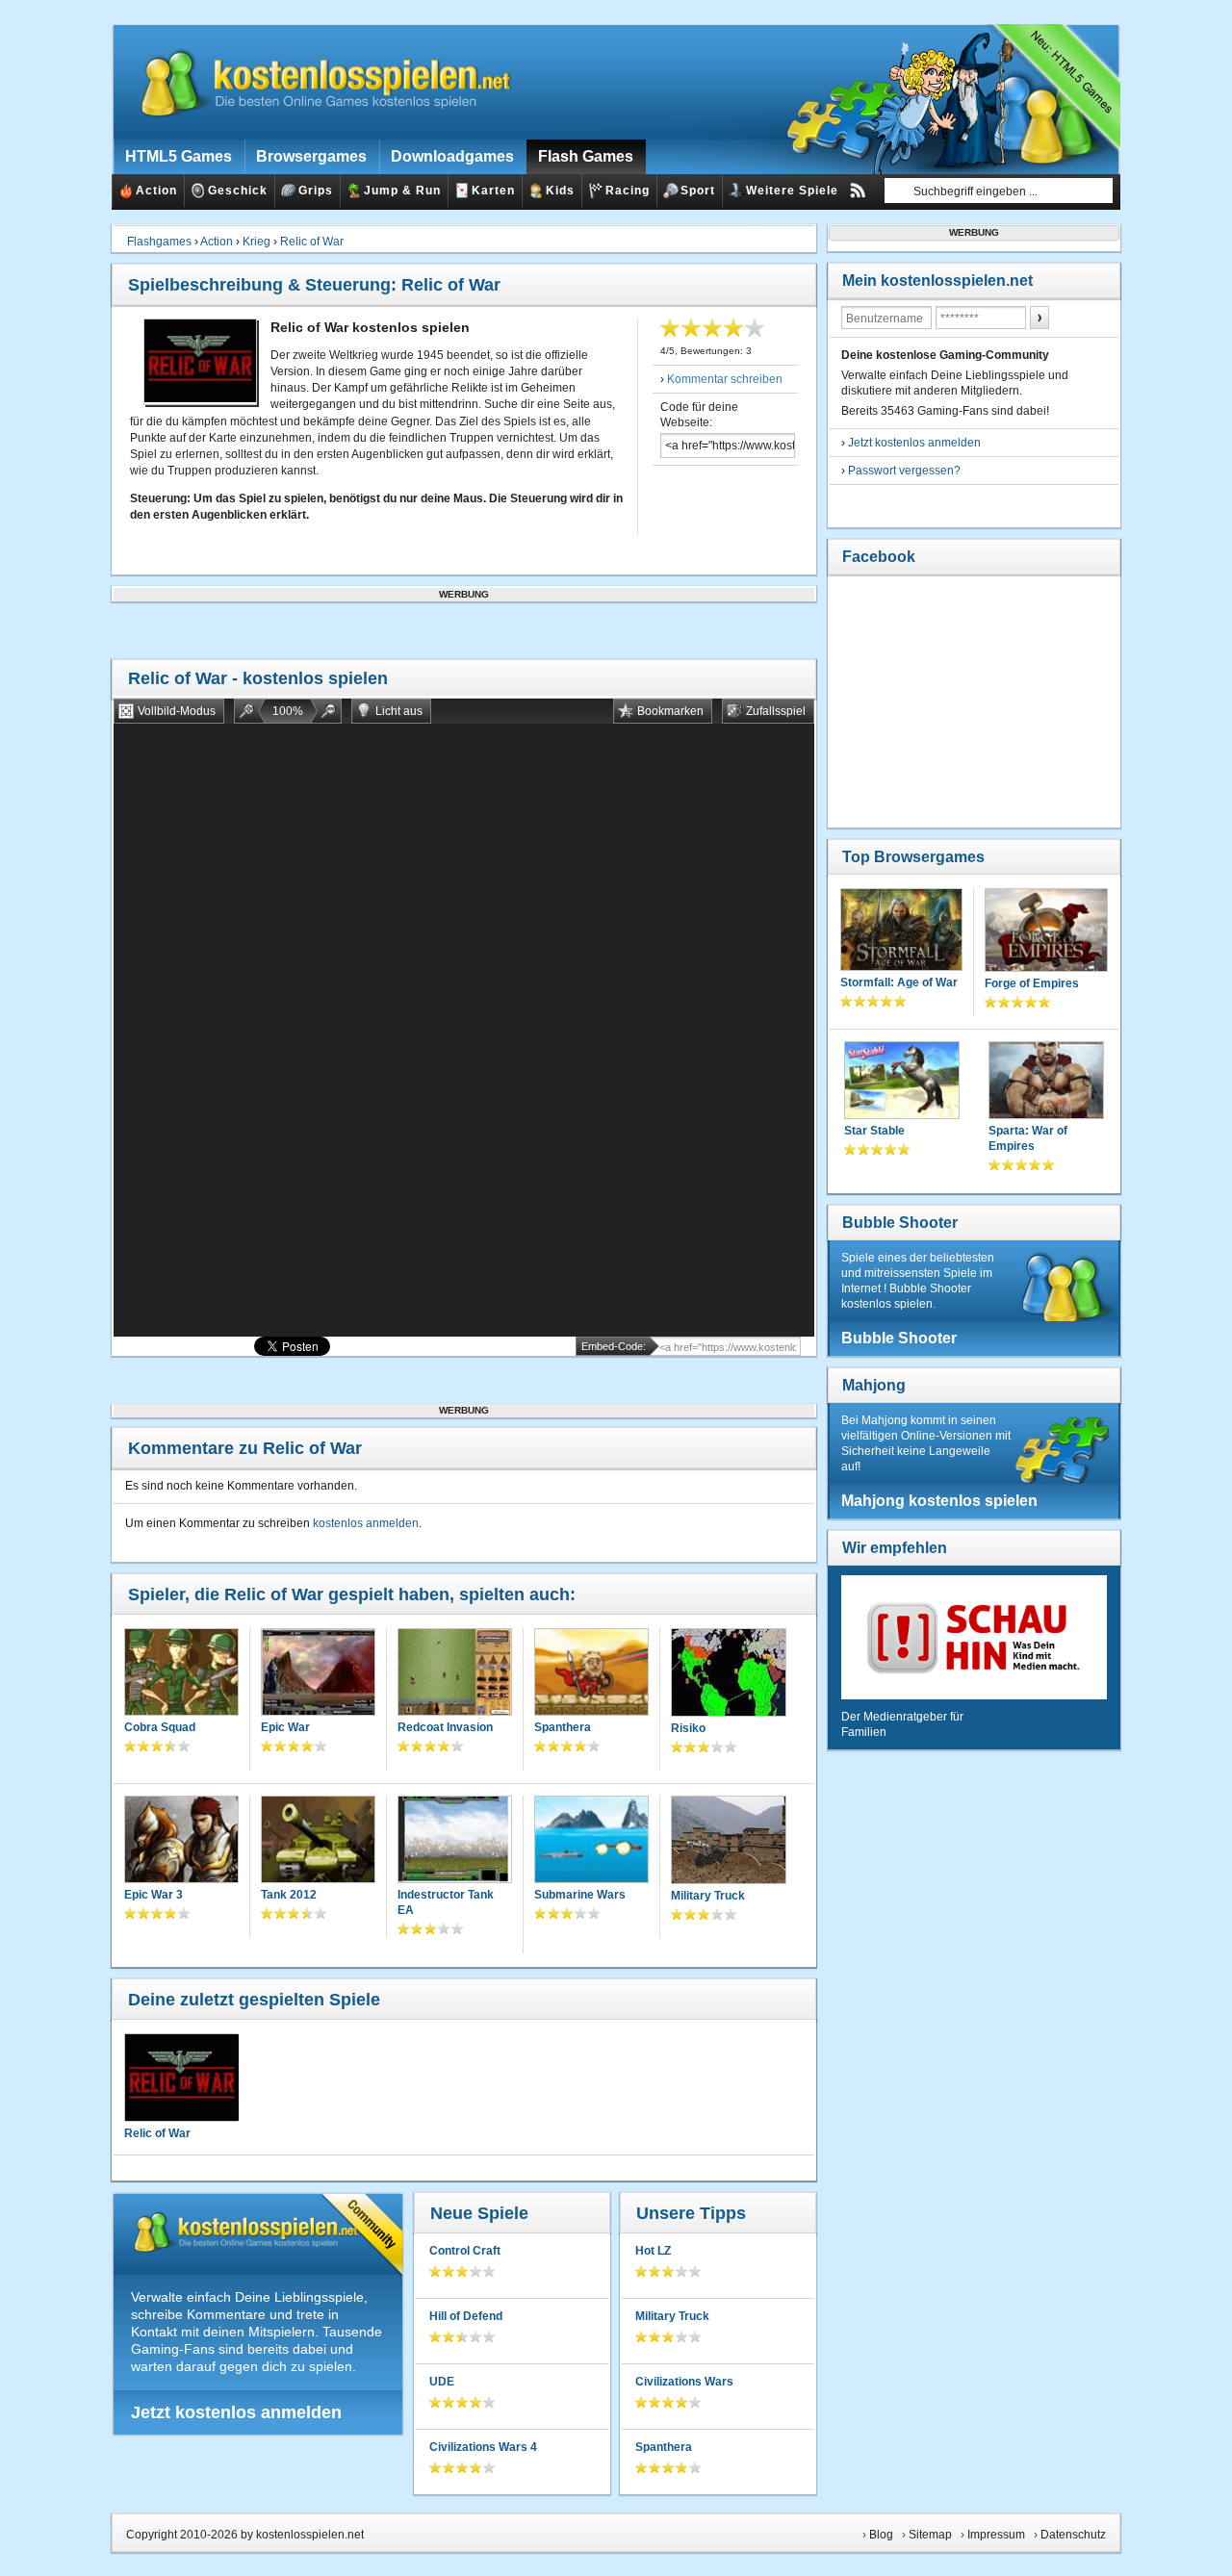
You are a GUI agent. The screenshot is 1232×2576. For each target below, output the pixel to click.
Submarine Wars (580, 1895)
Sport (698, 191)
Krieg (257, 242)
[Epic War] (318, 1674)
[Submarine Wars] (591, 1841)
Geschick (238, 191)
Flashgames (159, 242)
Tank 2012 (289, 1895)
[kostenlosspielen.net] (314, 82)
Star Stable (874, 1131)
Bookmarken (670, 711)
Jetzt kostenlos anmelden (236, 2412)
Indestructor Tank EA (446, 1902)
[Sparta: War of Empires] (1046, 1082)
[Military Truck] (729, 1842)
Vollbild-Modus (177, 711)
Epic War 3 (154, 1895)
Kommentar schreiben (725, 379)
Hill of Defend (466, 2316)
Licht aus (399, 711)
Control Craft (465, 2251)
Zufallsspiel (776, 711)
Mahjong (874, 1385)
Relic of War (312, 242)
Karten (493, 191)
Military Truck (708, 1896)
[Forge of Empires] (1046, 932)
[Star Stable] (902, 1082)
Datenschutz (1073, 2535)
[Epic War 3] (181, 1841)
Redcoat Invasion (445, 1727)
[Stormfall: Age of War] (901, 931)
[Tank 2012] (318, 1841)
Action (156, 191)
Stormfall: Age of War (899, 982)
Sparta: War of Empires (1028, 1138)
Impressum (996, 2535)
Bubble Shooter (900, 1223)
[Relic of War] (181, 2078)
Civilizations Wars (684, 2382)
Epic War (285, 1727)
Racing (628, 191)
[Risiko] (729, 1674)
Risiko (688, 1728)
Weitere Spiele (792, 191)
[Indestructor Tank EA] (455, 1841)
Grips (316, 191)
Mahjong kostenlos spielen (939, 1501)
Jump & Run (402, 191)
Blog (881, 2535)
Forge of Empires (1032, 983)
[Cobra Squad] (181, 1674)
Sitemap (930, 2535)
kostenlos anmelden (366, 1523)
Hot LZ (653, 2251)
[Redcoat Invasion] (455, 1674)
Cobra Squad (160, 1727)
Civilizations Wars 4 (483, 2447)
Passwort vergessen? (904, 471)
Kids (560, 191)
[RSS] (858, 191)
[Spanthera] (591, 1674)
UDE (442, 2382)
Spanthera (563, 1727)
